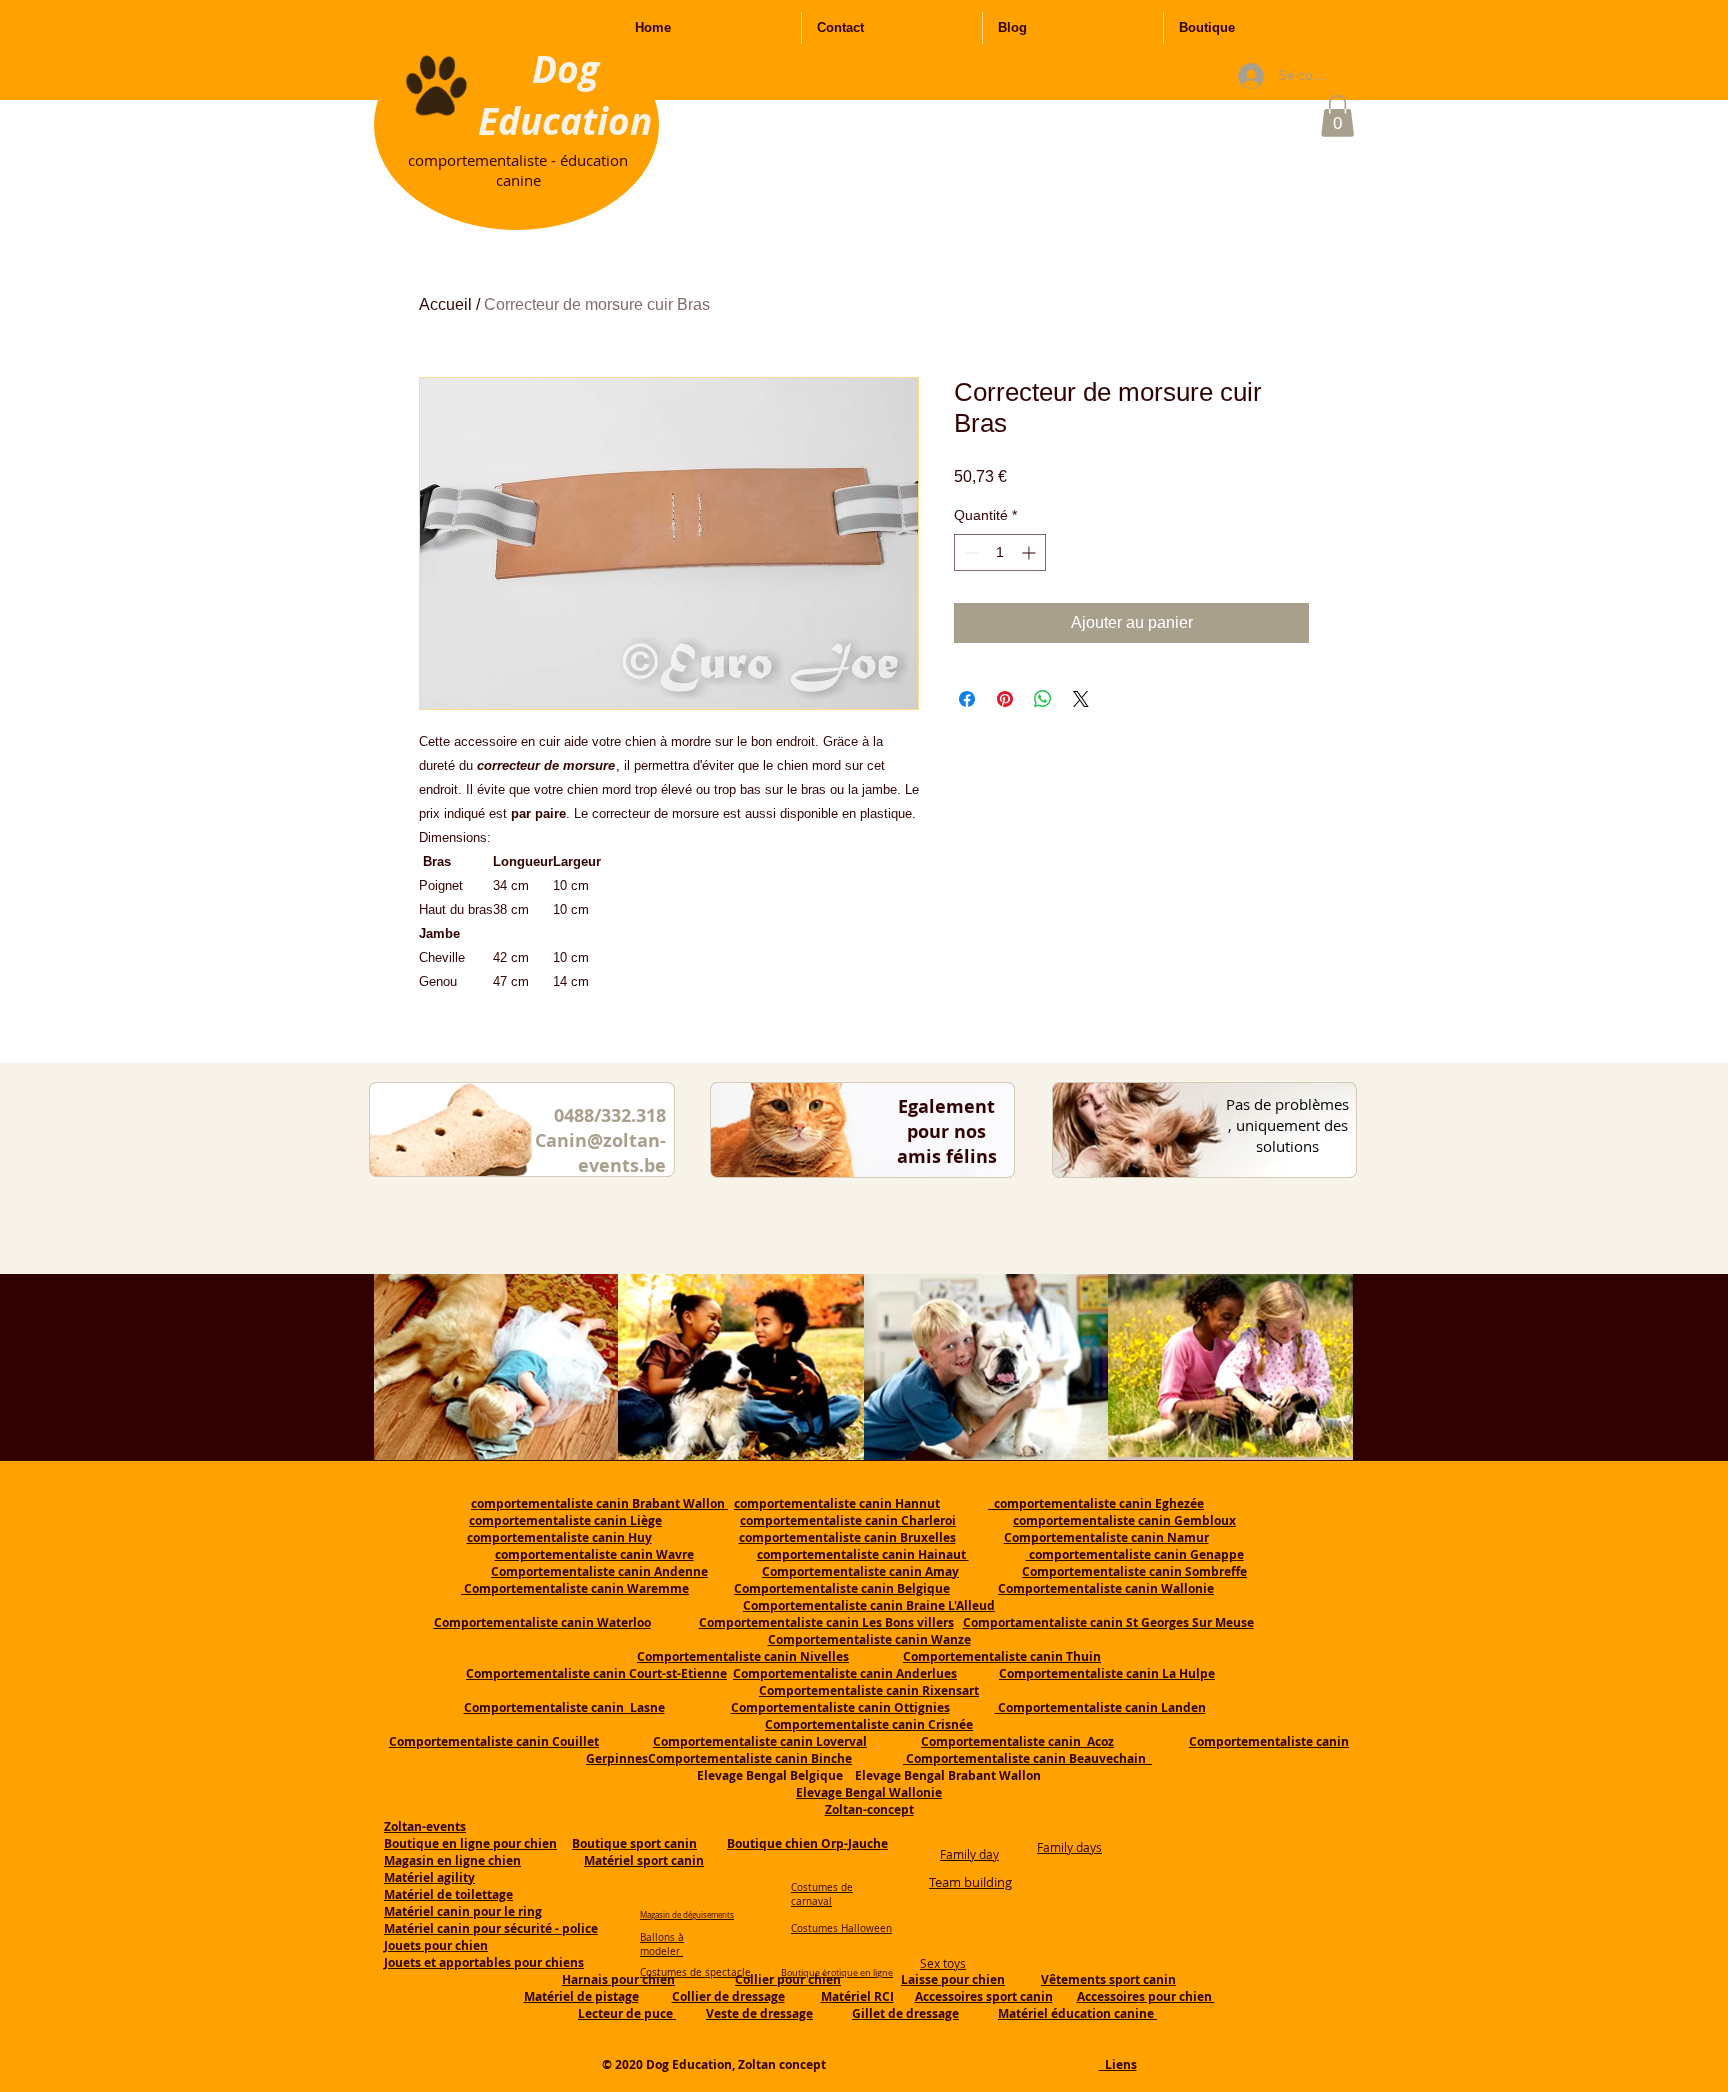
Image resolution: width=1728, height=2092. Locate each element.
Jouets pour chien (436, 1945)
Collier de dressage (728, 1996)
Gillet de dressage (905, 2013)
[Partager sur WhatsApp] (1043, 699)
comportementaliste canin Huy (559, 1537)
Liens (1118, 2064)
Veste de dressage (759, 2013)
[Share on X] (1081, 699)
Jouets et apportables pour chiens (484, 1962)
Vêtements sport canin (1108, 1979)
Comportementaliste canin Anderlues (845, 1673)
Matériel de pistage (581, 1996)
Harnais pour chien (618, 1979)
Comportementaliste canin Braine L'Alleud (869, 1605)
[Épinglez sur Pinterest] (1005, 699)
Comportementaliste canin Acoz (1017, 1741)
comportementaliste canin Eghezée (1096, 1503)
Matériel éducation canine (1077, 2013)
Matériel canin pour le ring (463, 1911)
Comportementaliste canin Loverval (760, 1741)
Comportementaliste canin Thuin (1002, 1656)
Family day (969, 1854)
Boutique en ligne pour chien (470, 1843)
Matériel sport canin (644, 1860)
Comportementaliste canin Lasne (564, 1707)
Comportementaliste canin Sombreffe (1134, 1571)
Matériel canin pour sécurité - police (491, 1928)
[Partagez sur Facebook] (967, 699)
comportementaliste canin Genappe (1135, 1554)
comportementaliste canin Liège (565, 1520)
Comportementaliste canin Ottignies (840, 1707)
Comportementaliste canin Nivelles (743, 1656)
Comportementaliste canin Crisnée (869, 1724)
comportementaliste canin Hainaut (863, 1554)
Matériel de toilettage (448, 1894)
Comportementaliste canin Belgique (842, 1588)
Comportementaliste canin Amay (860, 1571)
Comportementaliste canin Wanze (869, 1639)
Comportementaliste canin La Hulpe (1107, 1673)
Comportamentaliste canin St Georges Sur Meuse (1108, 1622)
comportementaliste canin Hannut (837, 1503)
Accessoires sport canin (984, 1996)
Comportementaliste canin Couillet (494, 1741)
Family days (1069, 1847)
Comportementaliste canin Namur (1106, 1537)
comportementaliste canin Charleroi (848, 1520)
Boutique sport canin (634, 1843)
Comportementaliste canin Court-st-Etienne (596, 1673)
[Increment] (1030, 552)
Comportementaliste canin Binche (750, 1758)
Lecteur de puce (627, 2013)
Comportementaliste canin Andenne (599, 1571)
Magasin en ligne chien (452, 1860)
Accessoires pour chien (1146, 1996)
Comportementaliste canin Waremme (576, 1588)
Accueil (445, 304)
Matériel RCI (857, 1996)
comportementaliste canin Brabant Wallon (599, 1503)
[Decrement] (969, 552)
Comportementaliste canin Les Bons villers (826, 1622)
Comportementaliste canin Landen (1100, 1707)
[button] (1337, 116)
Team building (970, 1882)
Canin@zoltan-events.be (600, 1153)
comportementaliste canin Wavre (594, 1554)
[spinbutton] (1000, 552)
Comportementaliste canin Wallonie (1106, 1588)
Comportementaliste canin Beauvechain (1027, 1758)
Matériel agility (429, 1877)
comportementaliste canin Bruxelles (847, 1537)
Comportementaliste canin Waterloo (542, 1622)
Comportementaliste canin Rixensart (869, 1690)
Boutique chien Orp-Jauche (807, 1843)
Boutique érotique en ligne (837, 1973)
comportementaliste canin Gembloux (1124, 1520)
